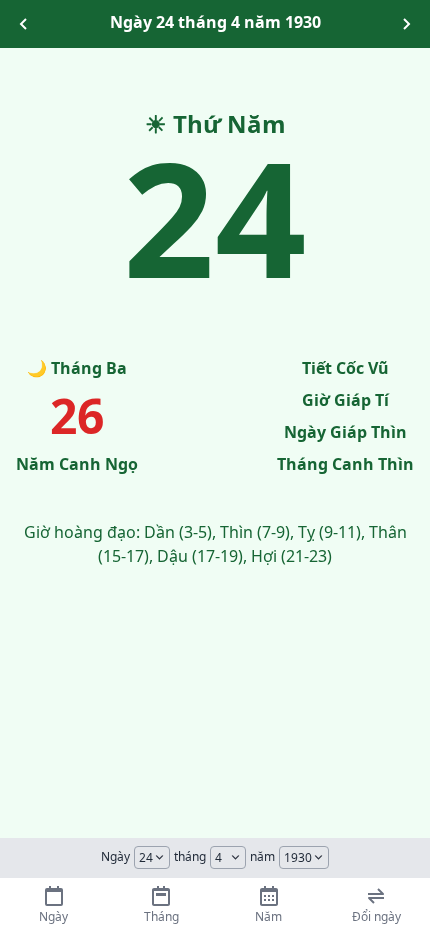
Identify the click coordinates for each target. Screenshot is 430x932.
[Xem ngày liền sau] (406, 24)
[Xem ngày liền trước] (24, 24)
